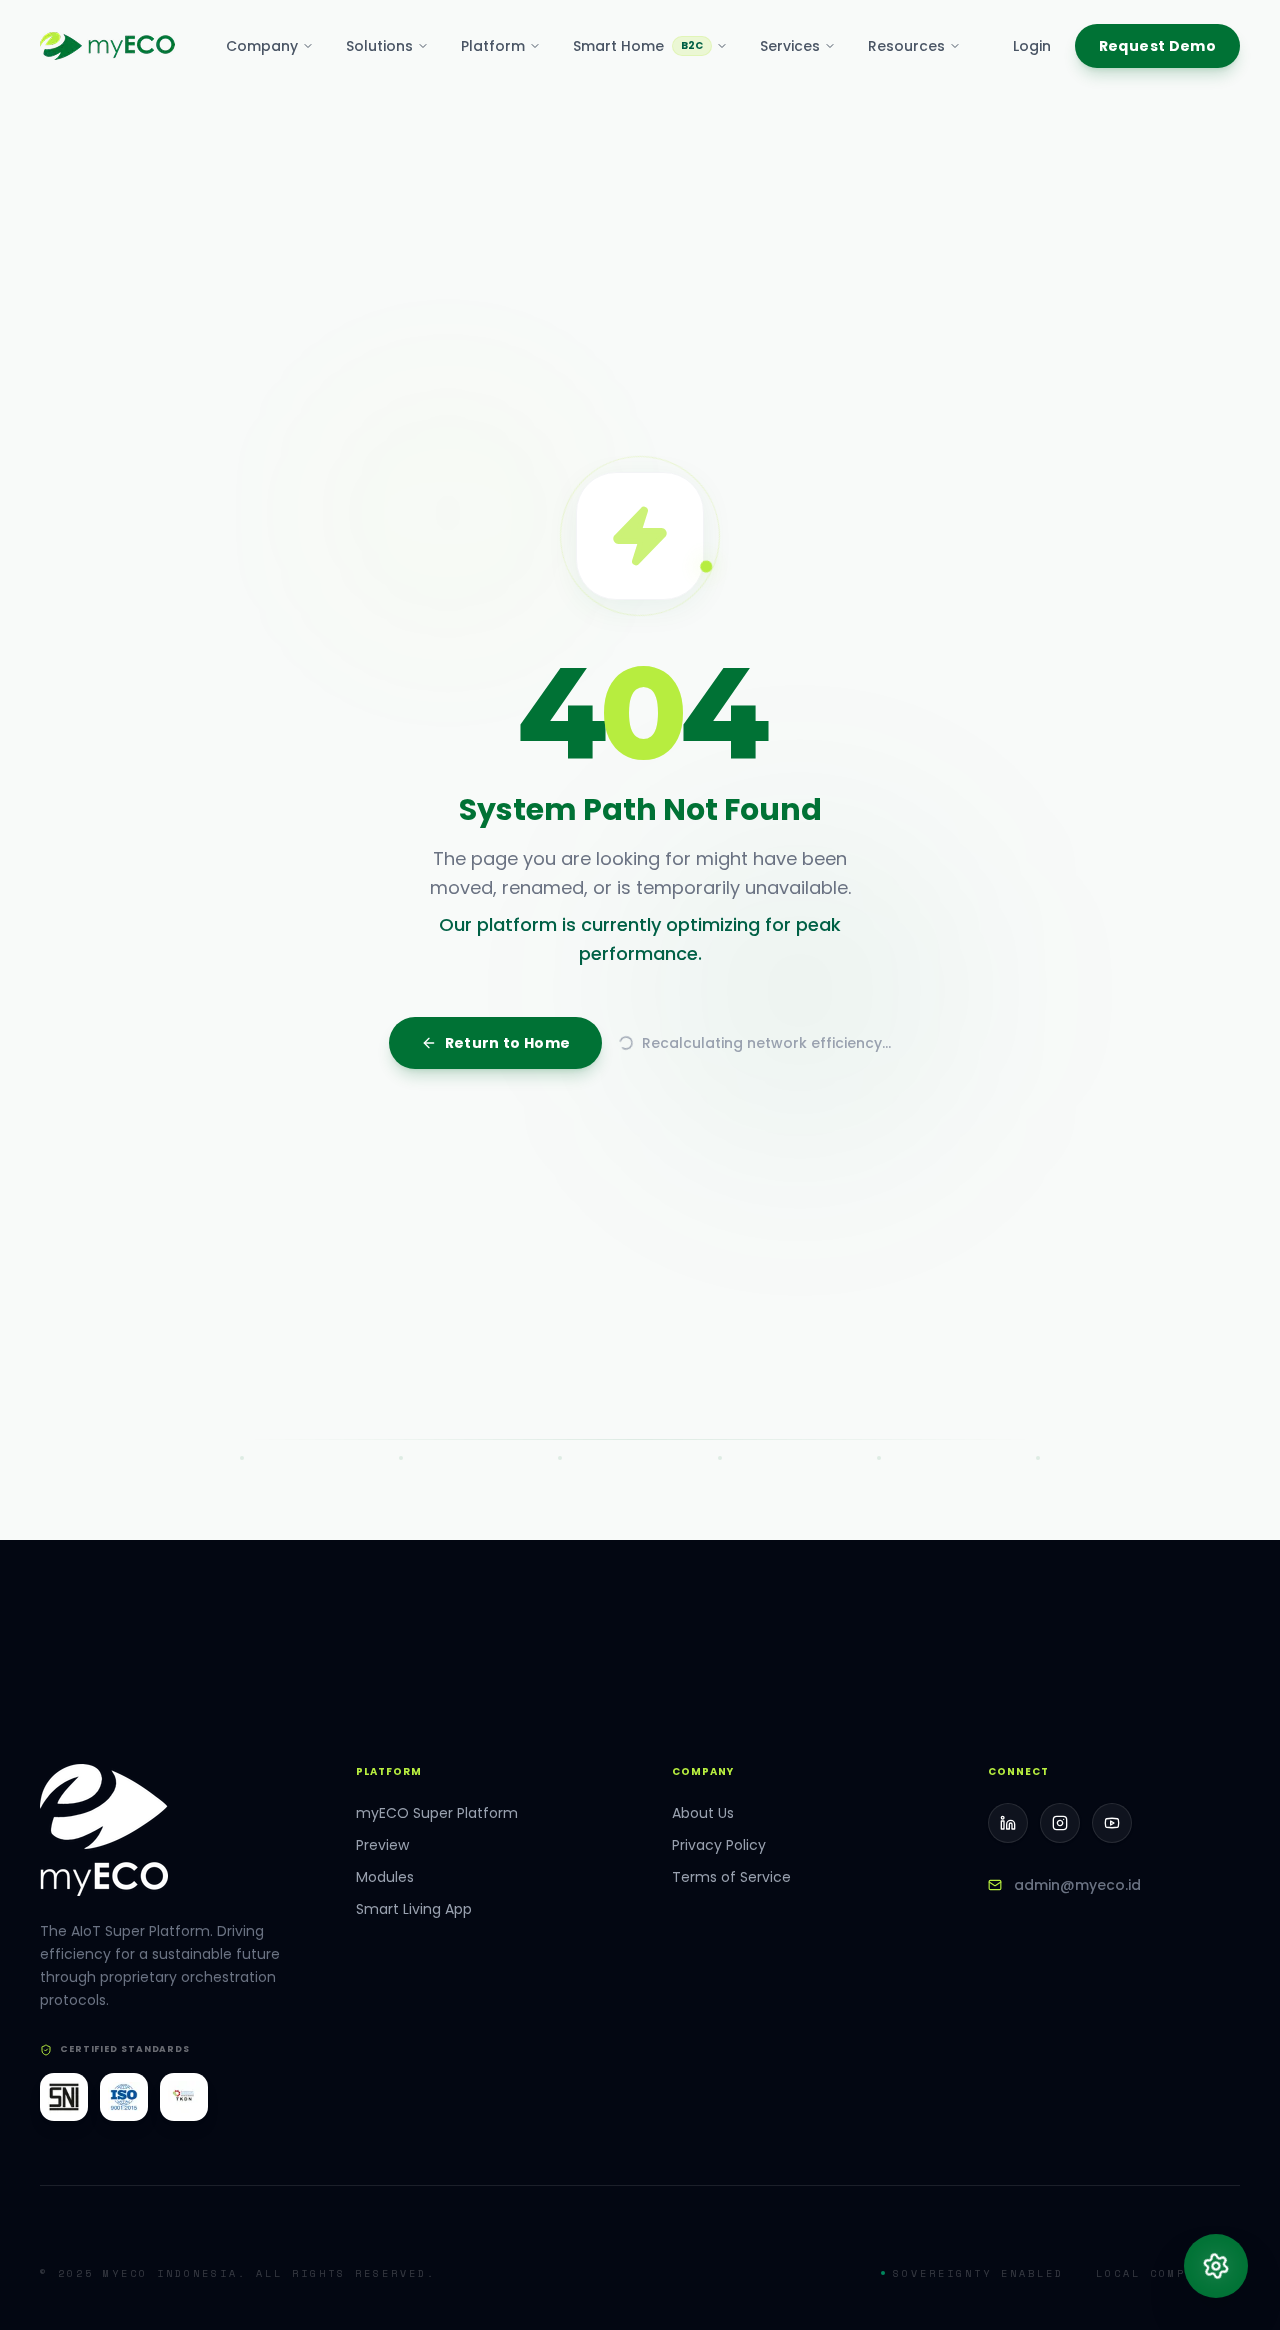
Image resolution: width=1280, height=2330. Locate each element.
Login (1032, 46)
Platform (493, 46)
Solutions (379, 46)
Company (262, 46)
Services (790, 46)
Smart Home (638, 46)
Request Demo (1157, 46)
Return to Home (508, 1438)
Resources (906, 46)
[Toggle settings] (1216, 2266)
